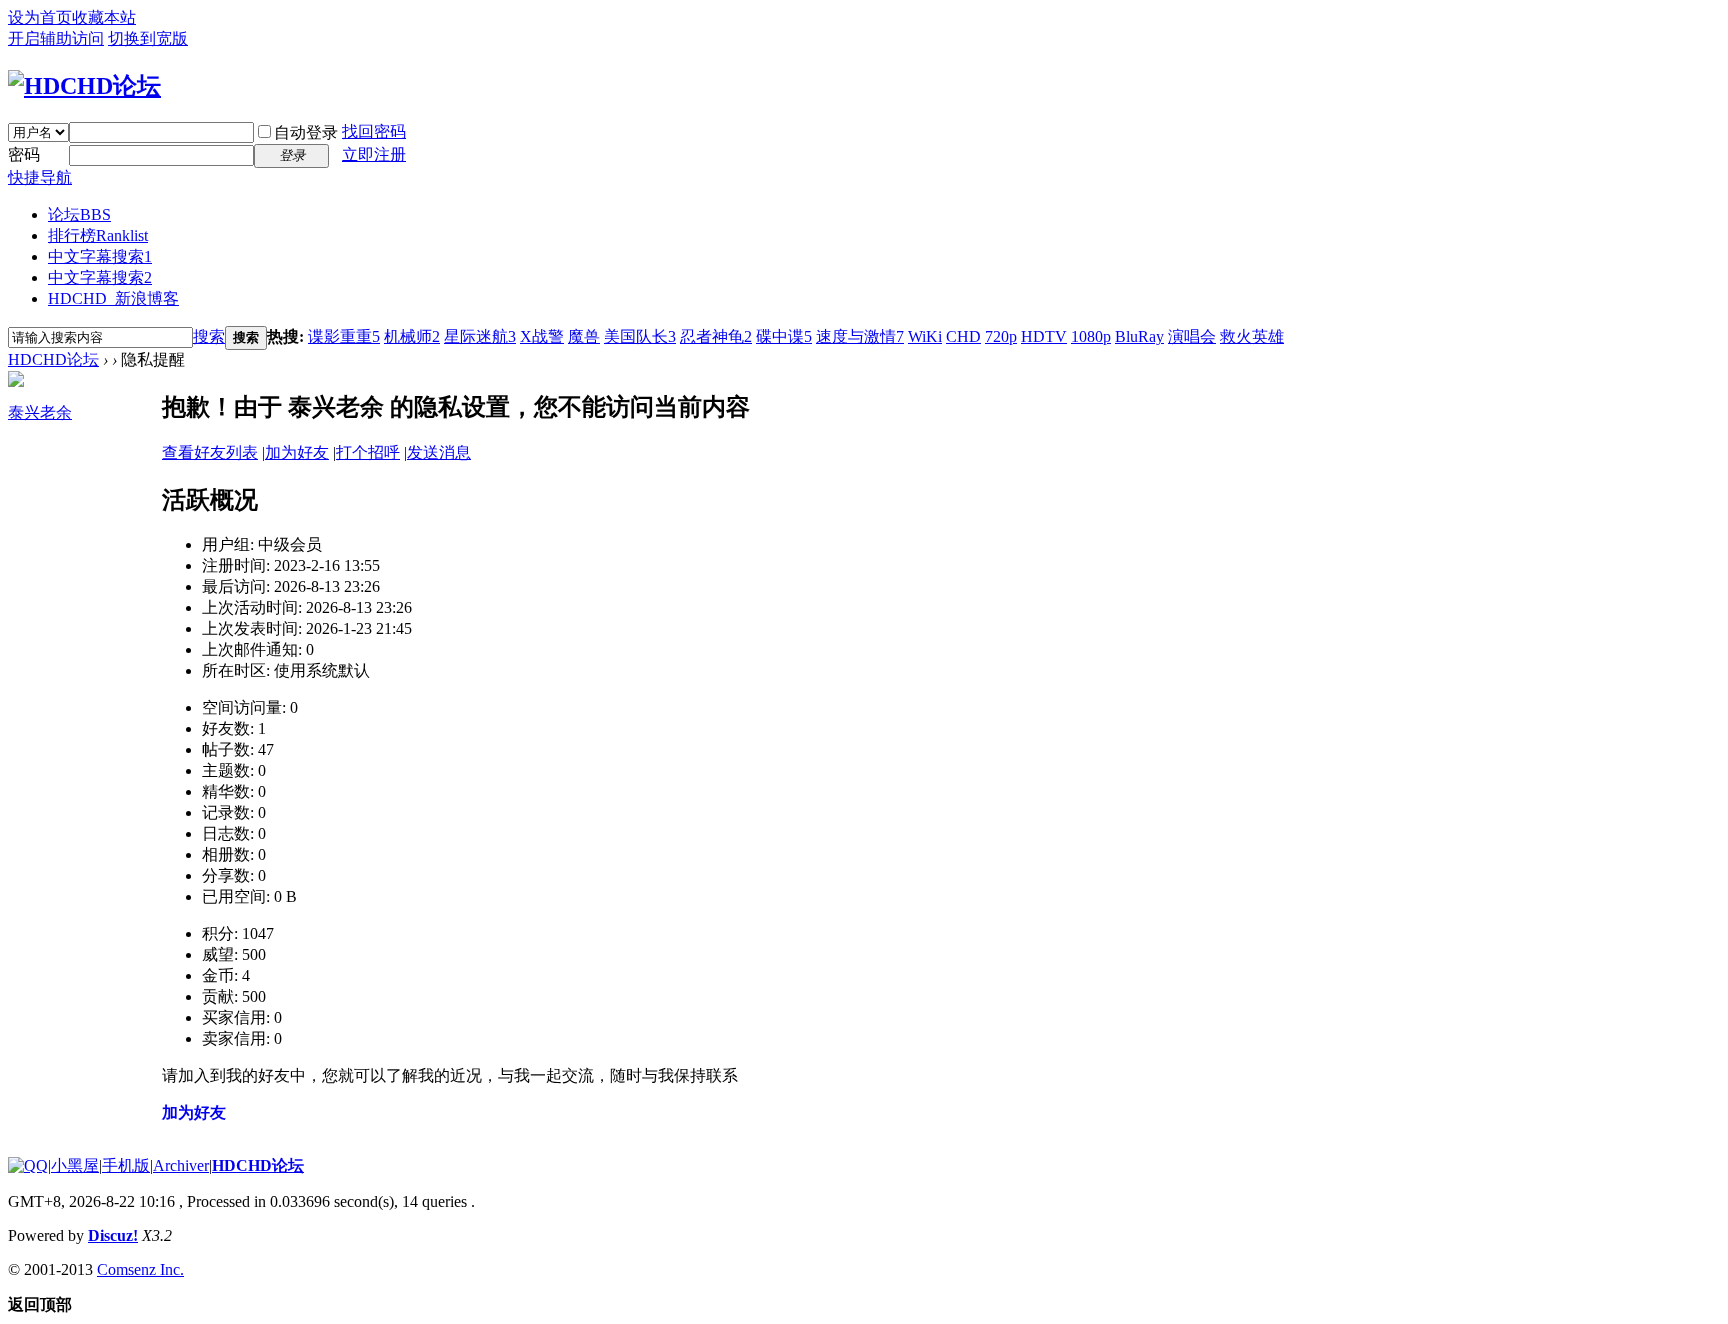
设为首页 (40, 17)
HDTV (1044, 336)
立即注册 (374, 154)
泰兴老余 (40, 412)
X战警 (542, 336)
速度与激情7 (860, 336)
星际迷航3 (480, 336)
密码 (24, 154)
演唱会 (1192, 336)
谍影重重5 (344, 336)
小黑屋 (75, 1165)
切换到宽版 (148, 38)
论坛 (79, 214)
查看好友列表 (210, 452)
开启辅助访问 (56, 38)
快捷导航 (40, 177)
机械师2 (412, 336)
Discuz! (113, 1235)
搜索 (209, 336)
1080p (1091, 336)
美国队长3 (640, 336)
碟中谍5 (784, 336)
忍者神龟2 (716, 336)
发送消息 (439, 452)
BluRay (1139, 336)
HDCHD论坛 (53, 359)
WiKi (925, 336)
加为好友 (297, 452)
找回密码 (374, 131)
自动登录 (306, 132)
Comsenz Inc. (140, 1269)
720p (1001, 336)
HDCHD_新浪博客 (113, 298)
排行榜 (98, 235)
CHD (963, 336)
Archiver (181, 1165)
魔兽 (584, 336)
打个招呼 (368, 452)
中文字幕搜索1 (100, 256)
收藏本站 (104, 17)
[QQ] (28, 1165)
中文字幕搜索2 (100, 277)
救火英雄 (1252, 336)
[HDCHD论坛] (84, 86)
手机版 (126, 1165)
